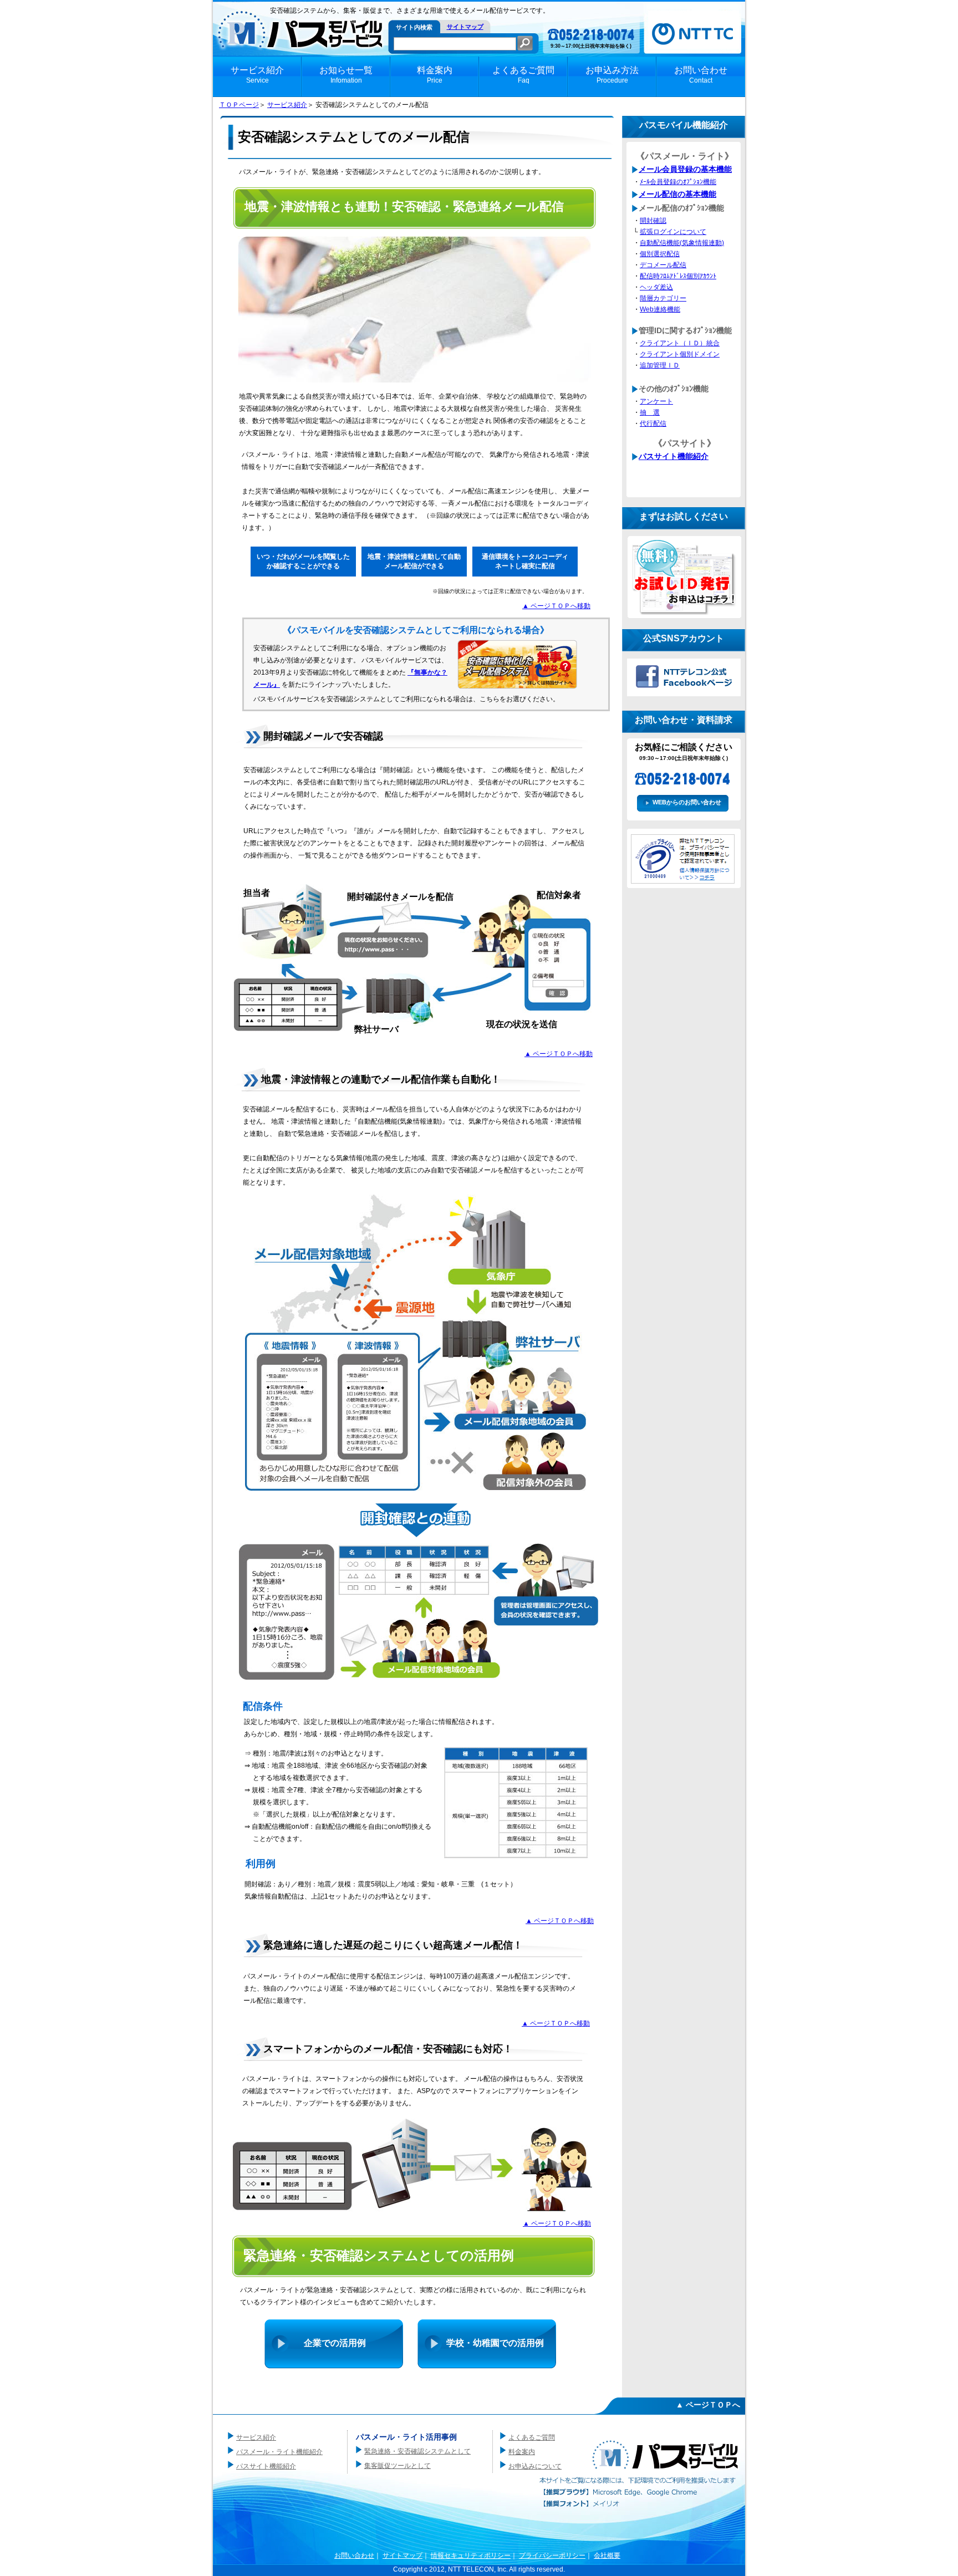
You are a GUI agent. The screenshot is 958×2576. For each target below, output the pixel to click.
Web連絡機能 (660, 309)
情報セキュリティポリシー (471, 2555)
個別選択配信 (660, 254)
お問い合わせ (354, 2555)
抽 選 (650, 412)
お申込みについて (535, 2466)
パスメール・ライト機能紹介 (279, 2452)
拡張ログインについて (673, 232)
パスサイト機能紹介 (674, 456)
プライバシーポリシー (552, 2555)
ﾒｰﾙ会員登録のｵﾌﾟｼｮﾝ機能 (678, 182)
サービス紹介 (287, 105)
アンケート (656, 401)
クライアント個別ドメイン (680, 354)
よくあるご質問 (532, 2437)
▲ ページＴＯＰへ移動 (556, 606)
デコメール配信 (663, 265)
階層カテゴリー (663, 298)
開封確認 (653, 221)
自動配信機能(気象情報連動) (682, 243)
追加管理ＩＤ (660, 365)
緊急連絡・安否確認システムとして (417, 2451)
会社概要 (607, 2555)
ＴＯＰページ (239, 105)
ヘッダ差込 (656, 287)
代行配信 (653, 424)
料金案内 (522, 2452)
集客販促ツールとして (398, 2466)
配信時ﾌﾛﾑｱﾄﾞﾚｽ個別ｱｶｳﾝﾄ (678, 276)
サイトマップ (465, 27)
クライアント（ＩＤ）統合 (680, 343)
